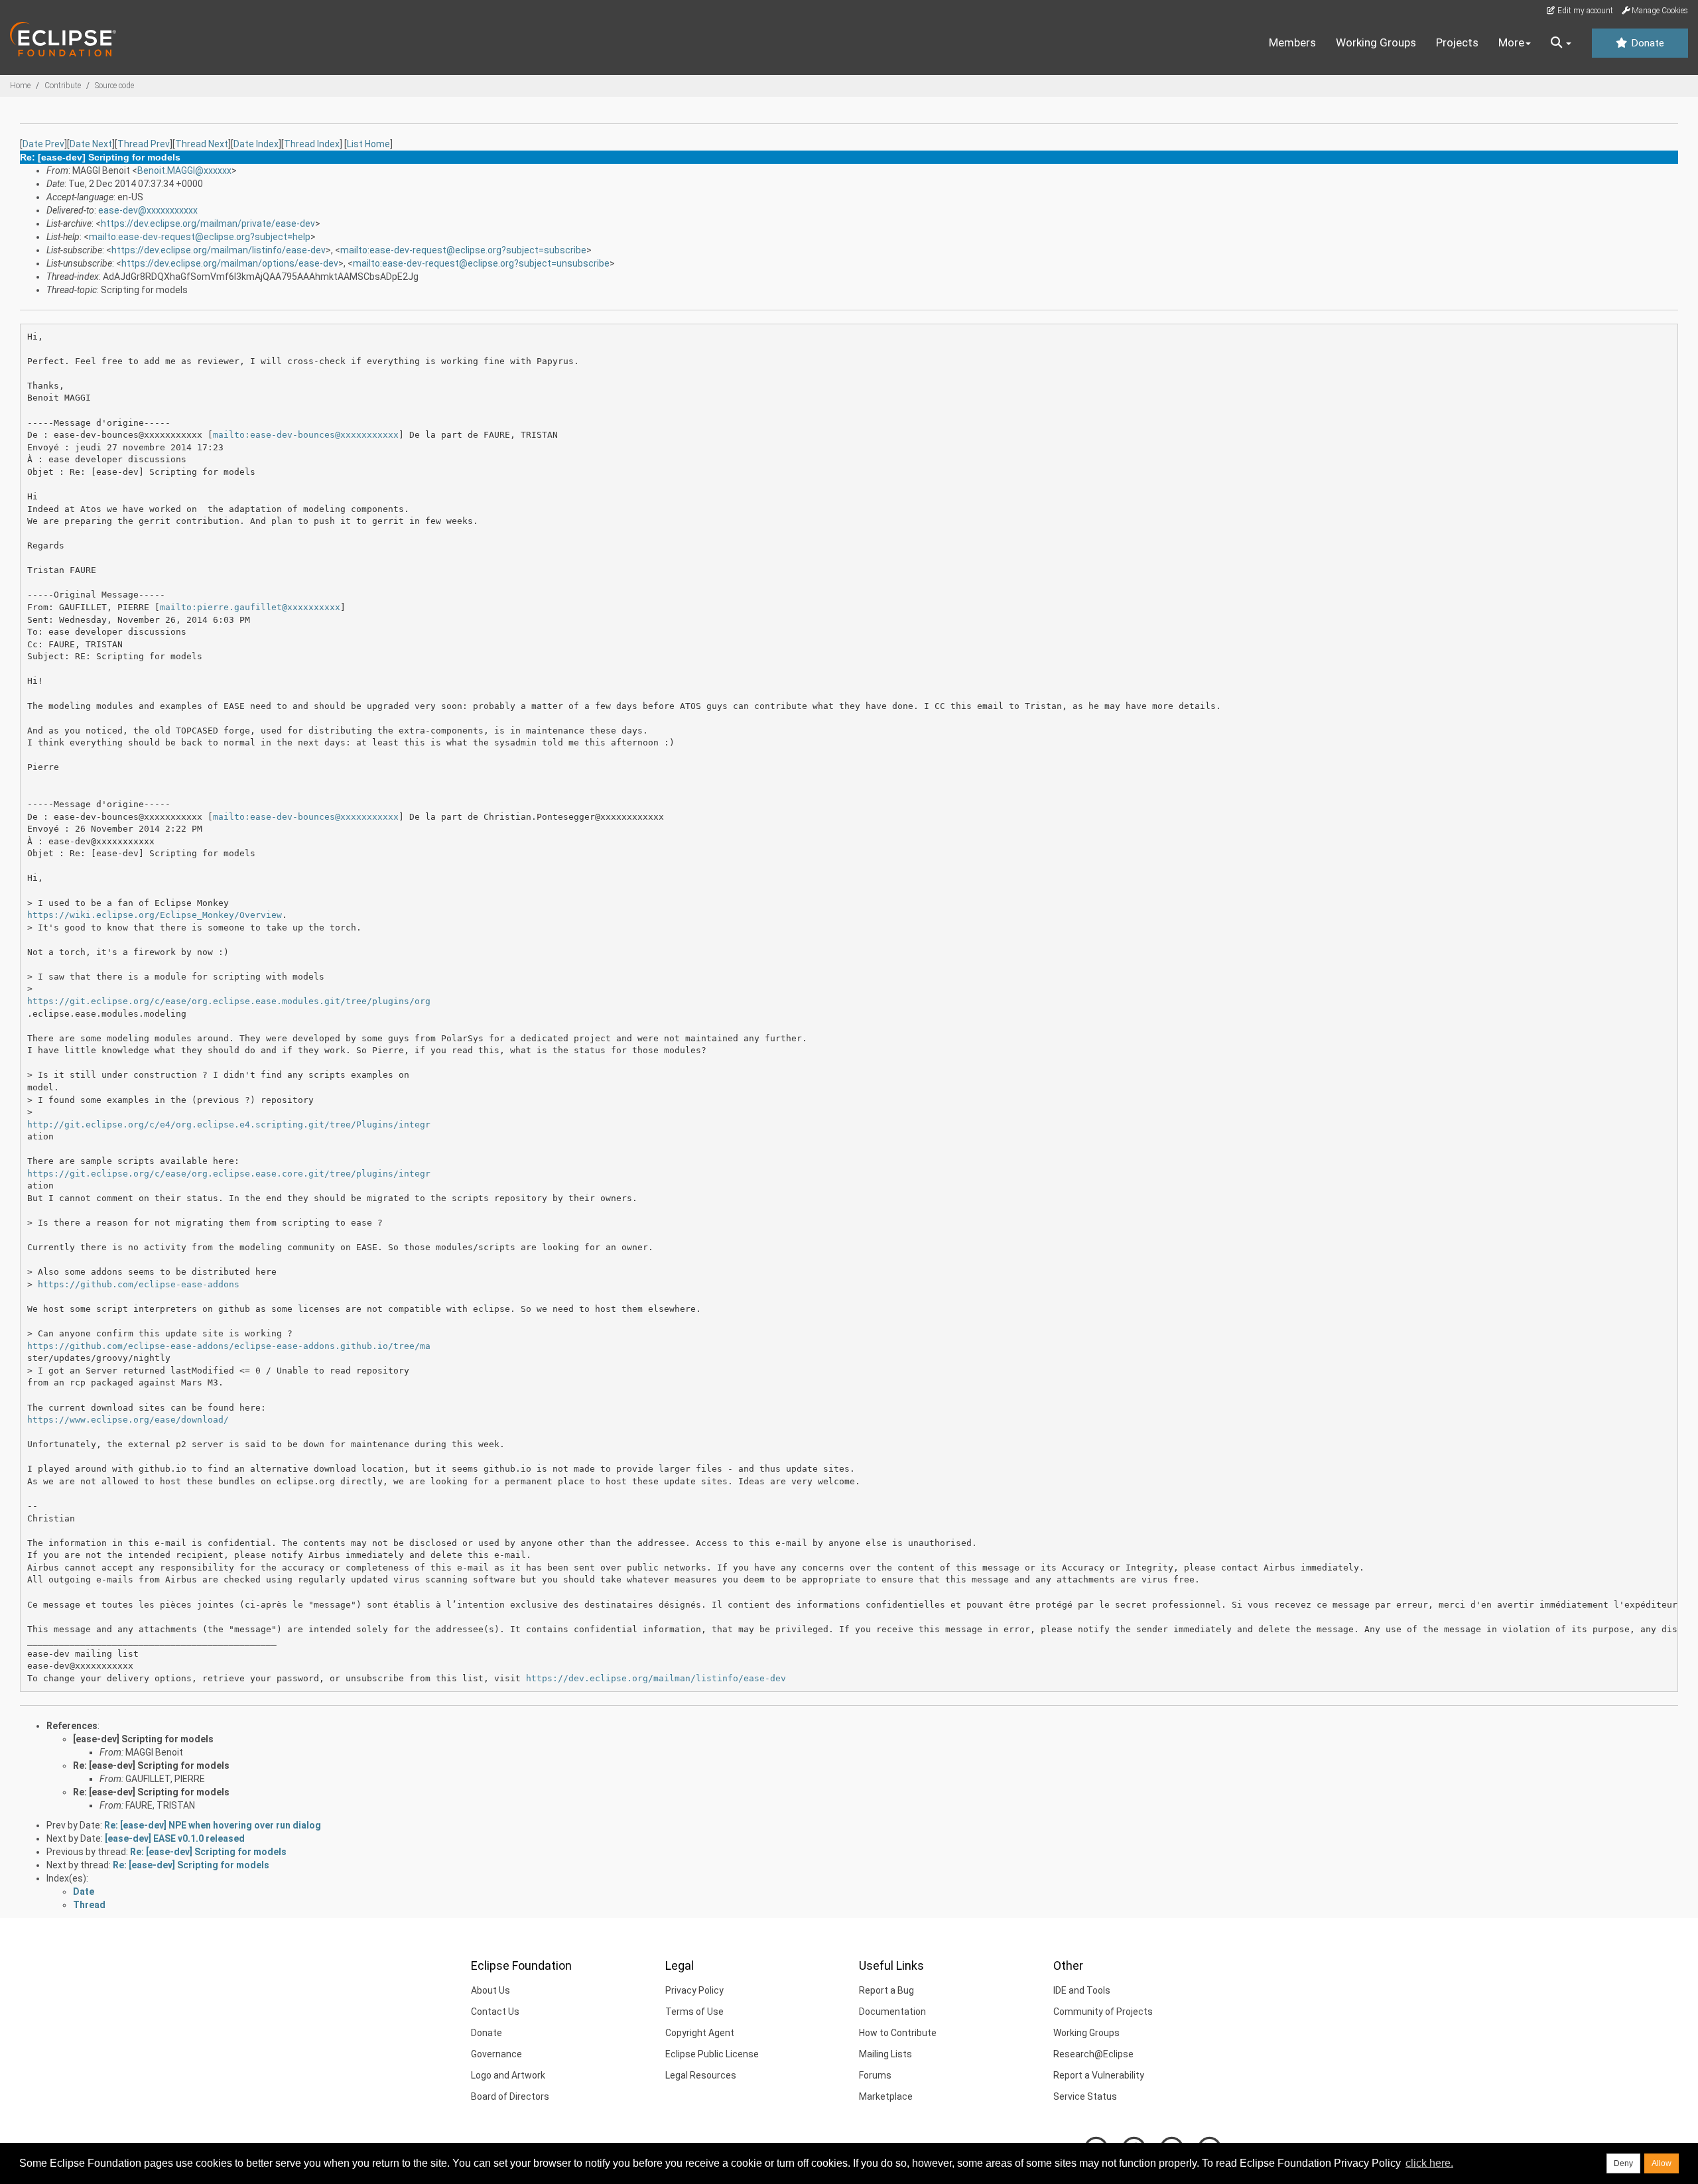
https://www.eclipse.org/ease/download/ (128, 1420)
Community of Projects (1103, 2012)
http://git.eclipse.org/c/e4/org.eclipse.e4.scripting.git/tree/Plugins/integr (229, 1124)
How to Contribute (898, 2033)
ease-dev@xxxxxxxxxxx (148, 210)
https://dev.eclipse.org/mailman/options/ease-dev (230, 263)
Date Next (91, 144)
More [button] (1511, 42)
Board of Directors (510, 2096)
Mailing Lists (885, 2054)
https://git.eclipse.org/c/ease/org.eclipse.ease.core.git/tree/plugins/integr (229, 1174)
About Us (490, 1990)
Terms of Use (694, 2012)
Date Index (256, 144)
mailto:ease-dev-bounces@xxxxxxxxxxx (306, 435)
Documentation (892, 2012)
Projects (1457, 42)
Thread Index (312, 144)
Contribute (63, 86)
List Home (368, 144)
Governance (496, 2054)
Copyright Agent (700, 2033)
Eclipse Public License (712, 2054)
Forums (875, 2075)
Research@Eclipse (1093, 2054)
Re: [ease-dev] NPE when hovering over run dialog (213, 1825)
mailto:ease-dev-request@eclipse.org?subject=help (200, 237)
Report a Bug (886, 1990)
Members (1292, 42)
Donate (1646, 43)
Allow (1662, 2163)
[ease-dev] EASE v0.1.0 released (175, 1838)
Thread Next (202, 144)
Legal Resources (701, 2075)
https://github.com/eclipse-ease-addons (139, 1284)
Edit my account (1584, 11)
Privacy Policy (694, 1990)
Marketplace (886, 2096)
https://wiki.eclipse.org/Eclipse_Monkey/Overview (155, 915)
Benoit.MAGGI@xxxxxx (184, 170)
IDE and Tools (1082, 1990)
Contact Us (495, 2012)
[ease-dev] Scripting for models (143, 1739)
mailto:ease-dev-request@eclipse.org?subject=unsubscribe (481, 263)
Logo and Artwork (508, 2075)
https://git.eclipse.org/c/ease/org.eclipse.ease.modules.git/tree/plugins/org (229, 1001)
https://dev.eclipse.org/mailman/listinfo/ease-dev (219, 250)
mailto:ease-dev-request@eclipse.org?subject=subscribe (463, 250)
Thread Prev (144, 144)
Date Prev (43, 144)
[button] (1561, 43)
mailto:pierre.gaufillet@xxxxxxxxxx (250, 607)
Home (20, 86)
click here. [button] (1429, 2163)
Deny (1623, 2163)
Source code (114, 86)
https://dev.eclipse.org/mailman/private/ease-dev (208, 224)
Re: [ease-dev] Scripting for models (151, 1766)
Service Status (1085, 2096)
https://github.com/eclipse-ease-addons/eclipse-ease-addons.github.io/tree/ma (229, 1346)
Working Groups (1376, 42)
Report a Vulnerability (1099, 2075)
